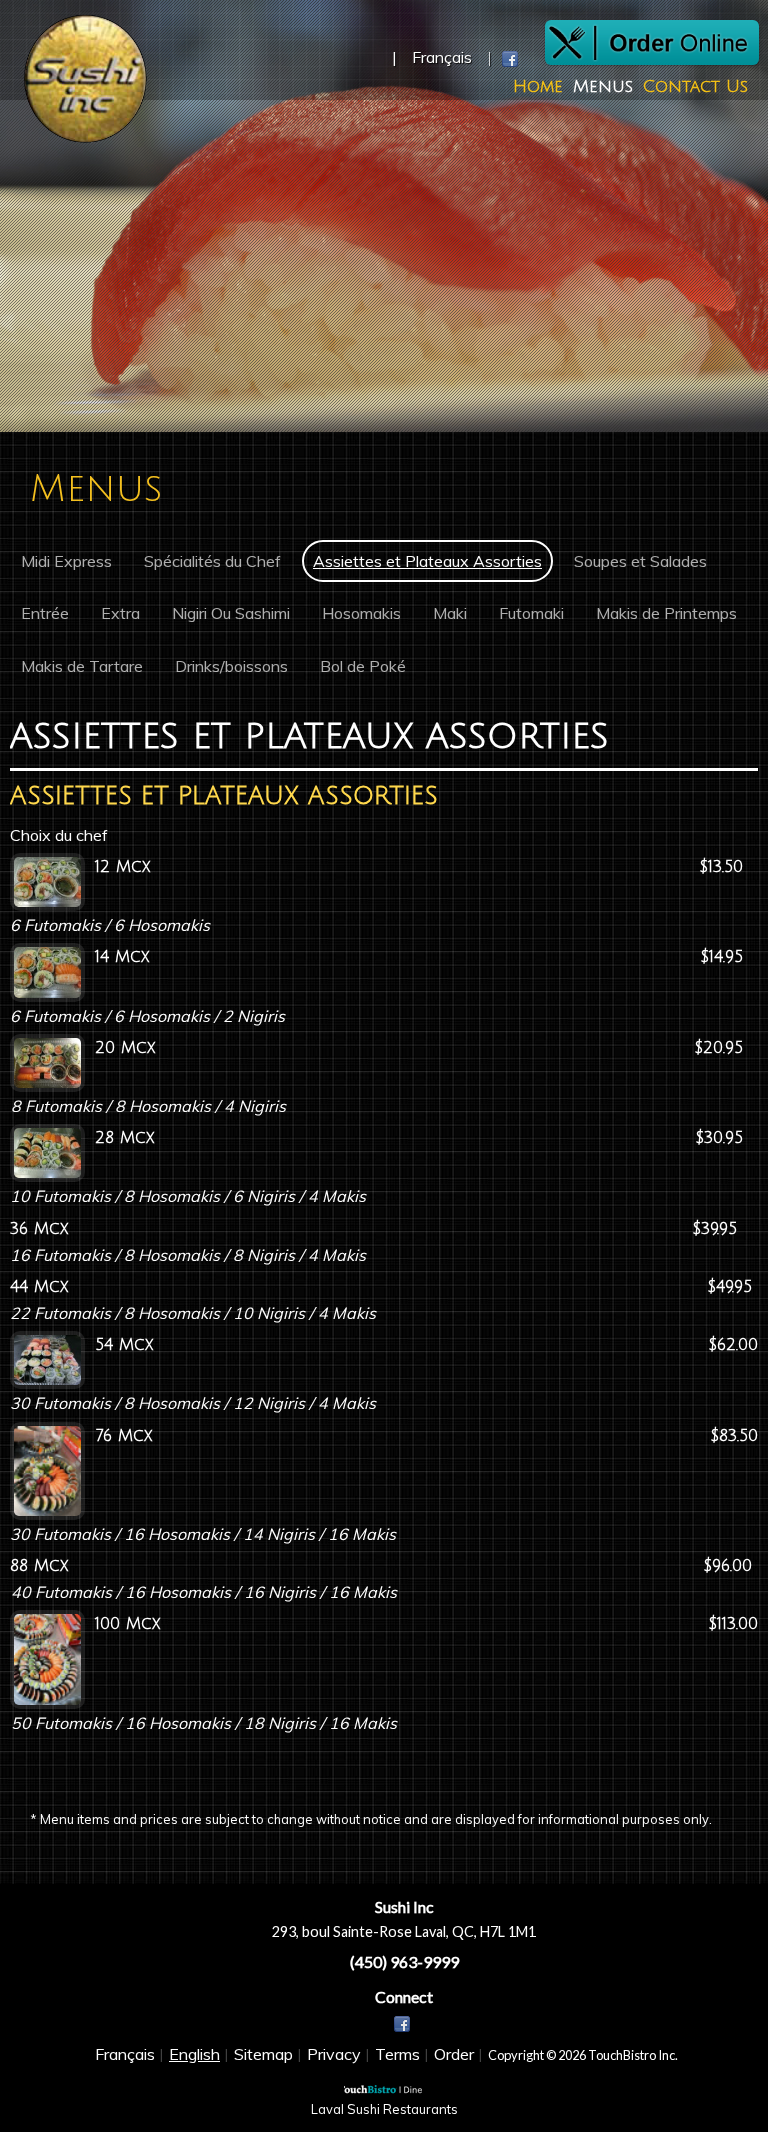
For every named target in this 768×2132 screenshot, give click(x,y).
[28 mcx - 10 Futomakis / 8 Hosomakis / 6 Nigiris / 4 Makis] (47, 1153)
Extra (120, 613)
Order (454, 2054)
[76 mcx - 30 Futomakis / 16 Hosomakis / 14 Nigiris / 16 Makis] (47, 1471)
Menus (603, 86)
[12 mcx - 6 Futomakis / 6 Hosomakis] (47, 882)
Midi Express (66, 561)
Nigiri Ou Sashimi (231, 613)
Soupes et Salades (640, 561)
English (194, 2054)
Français (125, 2054)
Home (538, 86)
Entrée (45, 613)
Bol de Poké (363, 666)
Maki (450, 613)
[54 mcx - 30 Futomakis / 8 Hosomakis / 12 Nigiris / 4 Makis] (47, 1360)
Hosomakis (361, 613)
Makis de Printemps (666, 613)
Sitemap (263, 2054)
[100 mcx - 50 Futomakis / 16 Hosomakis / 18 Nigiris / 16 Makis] (47, 1659)
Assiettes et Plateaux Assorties (427, 561)
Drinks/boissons (231, 666)
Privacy (334, 2054)
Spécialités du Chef (212, 561)
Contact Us (695, 86)
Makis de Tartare (82, 666)
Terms (397, 2054)
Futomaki (531, 613)
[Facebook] (404, 2025)
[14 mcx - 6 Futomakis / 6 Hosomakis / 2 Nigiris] (47, 972)
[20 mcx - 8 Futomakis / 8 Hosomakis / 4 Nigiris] (47, 1063)
